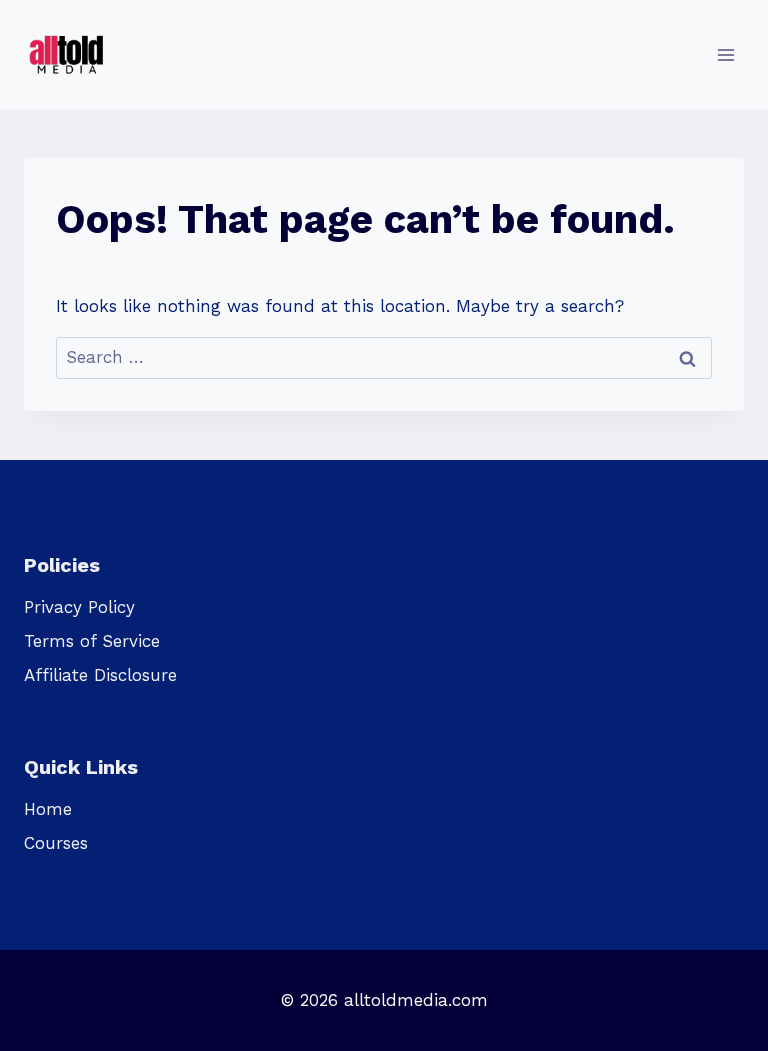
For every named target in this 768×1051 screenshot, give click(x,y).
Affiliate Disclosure (100, 675)
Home (48, 809)
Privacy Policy (79, 607)
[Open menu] (725, 54)
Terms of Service (92, 641)
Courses (56, 843)
